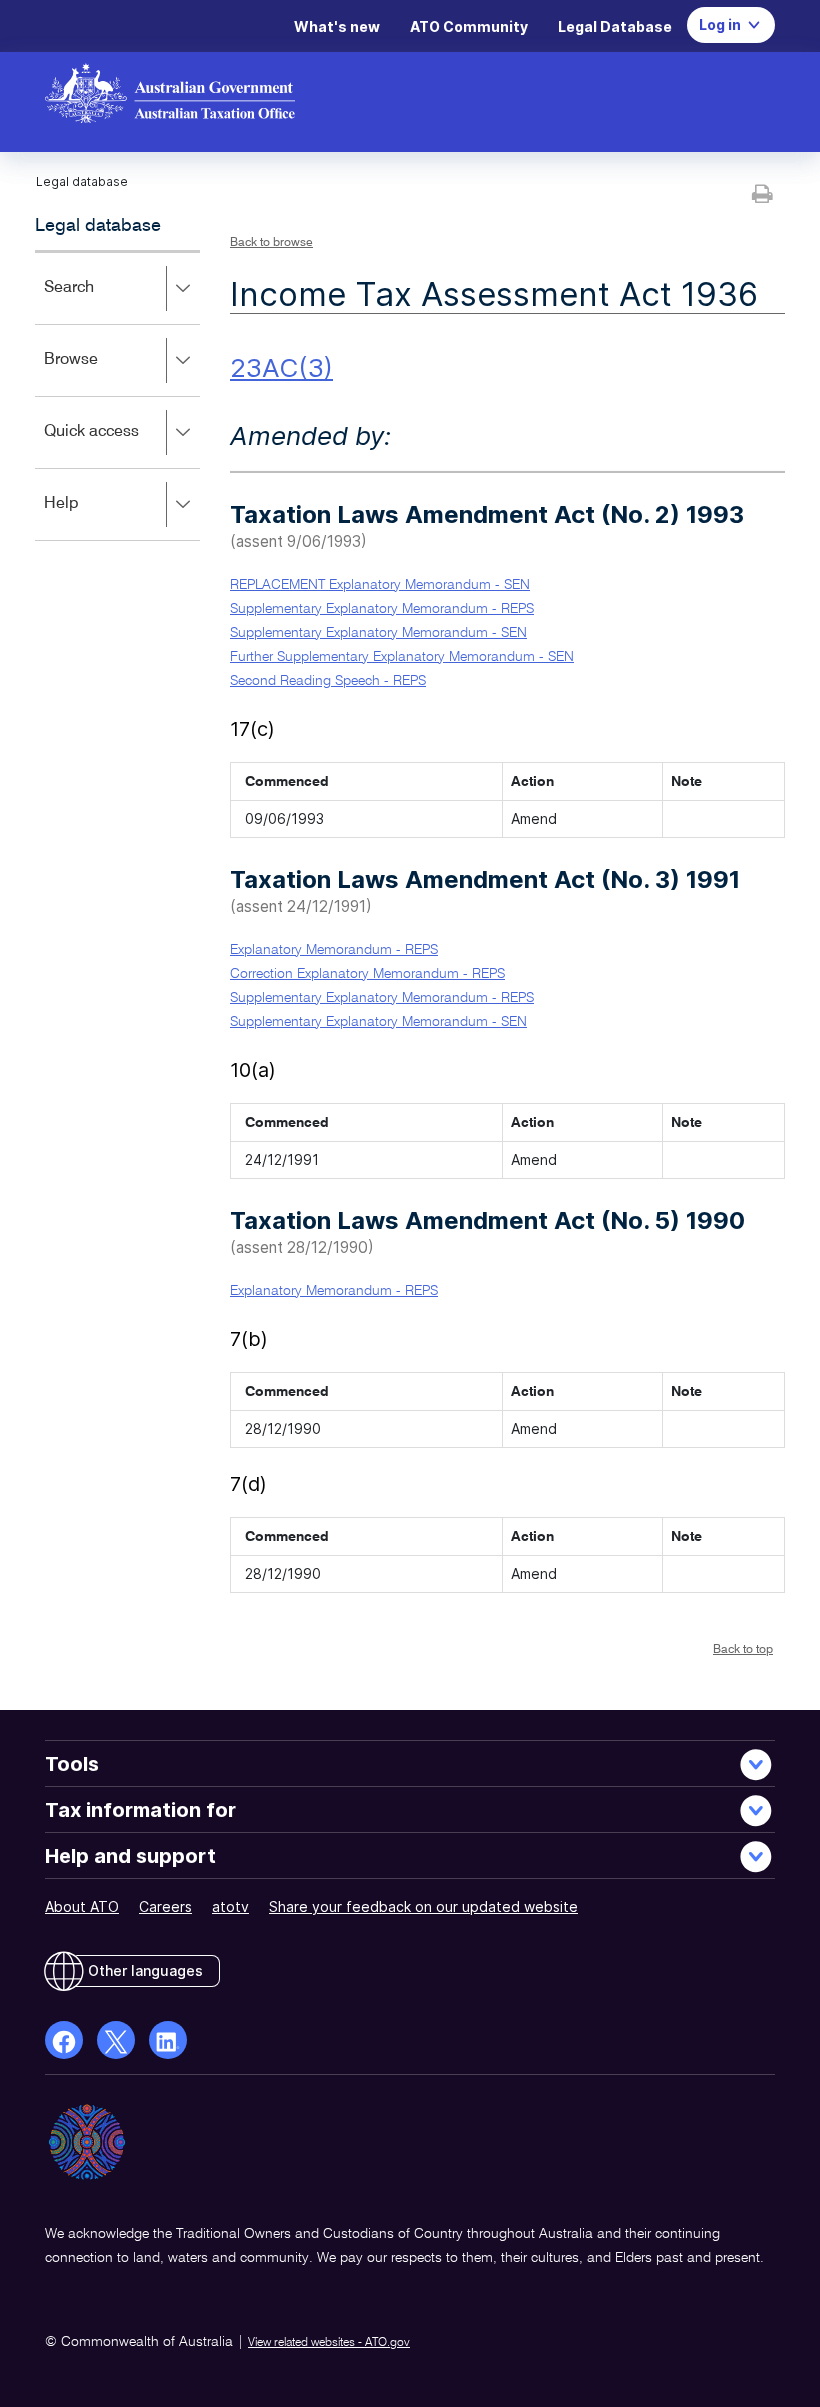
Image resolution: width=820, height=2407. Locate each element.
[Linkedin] (168, 2040)
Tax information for (140, 1810)
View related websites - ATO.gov (329, 2343)
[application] (117, 395)
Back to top (743, 1650)
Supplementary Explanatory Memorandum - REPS (382, 609)
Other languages (145, 1970)
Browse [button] (100, 373)
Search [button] (98, 301)
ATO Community (469, 26)
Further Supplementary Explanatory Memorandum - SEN (402, 657)
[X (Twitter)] (116, 2040)
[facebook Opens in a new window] (64, 2040)
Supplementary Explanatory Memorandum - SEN (378, 633)
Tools (72, 1764)
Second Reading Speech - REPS (328, 681)
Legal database (98, 226)
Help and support (130, 1856)
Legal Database (615, 26)
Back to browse (271, 243)
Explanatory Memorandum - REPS (334, 950)
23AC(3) (281, 367)
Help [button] (90, 517)
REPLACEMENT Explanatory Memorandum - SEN (380, 585)
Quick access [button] (120, 445)
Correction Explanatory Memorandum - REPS (367, 974)
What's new (337, 26)
